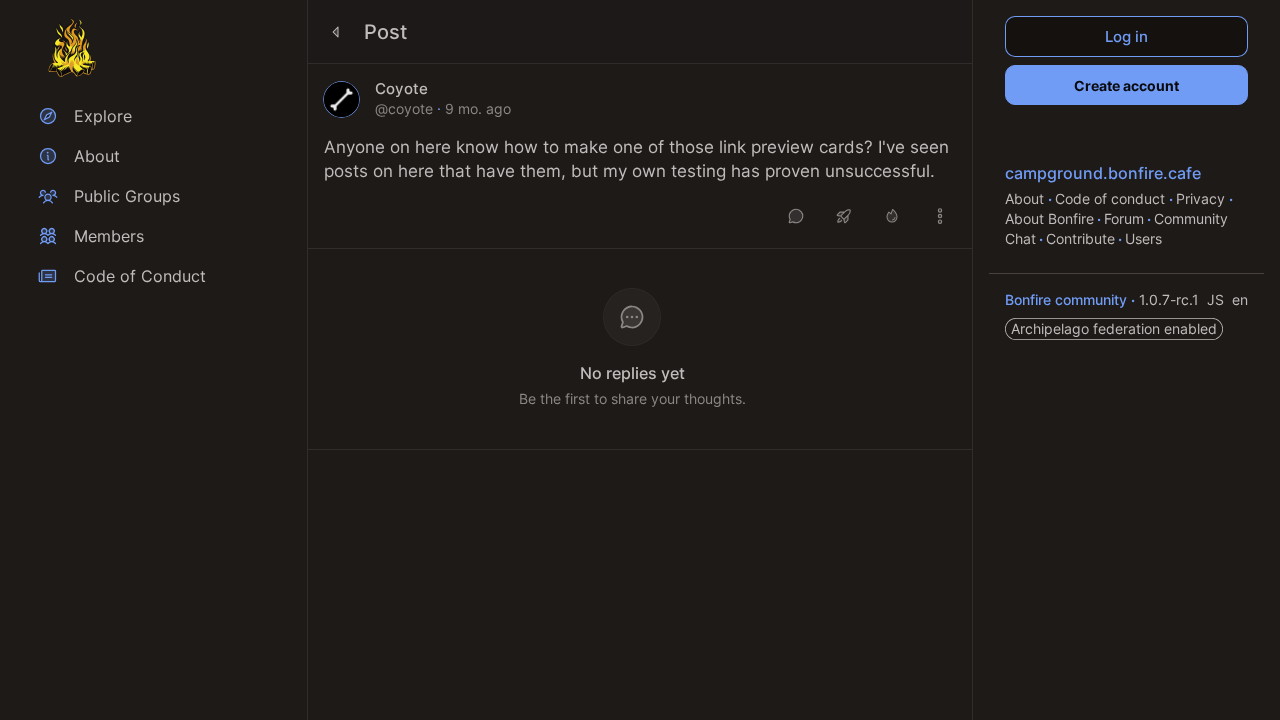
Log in (1126, 36)
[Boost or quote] (844, 216)
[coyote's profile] (341, 99)
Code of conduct (1112, 198)
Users (1143, 238)
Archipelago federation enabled (1114, 328)
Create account (1126, 85)
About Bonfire (1049, 218)
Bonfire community (1068, 299)
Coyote (401, 89)
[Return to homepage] (72, 48)
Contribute (1080, 238)
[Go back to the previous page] (336, 32)
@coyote (404, 108)
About (1026, 198)
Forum (1124, 218)
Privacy (1202, 198)
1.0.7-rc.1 (1171, 299)
